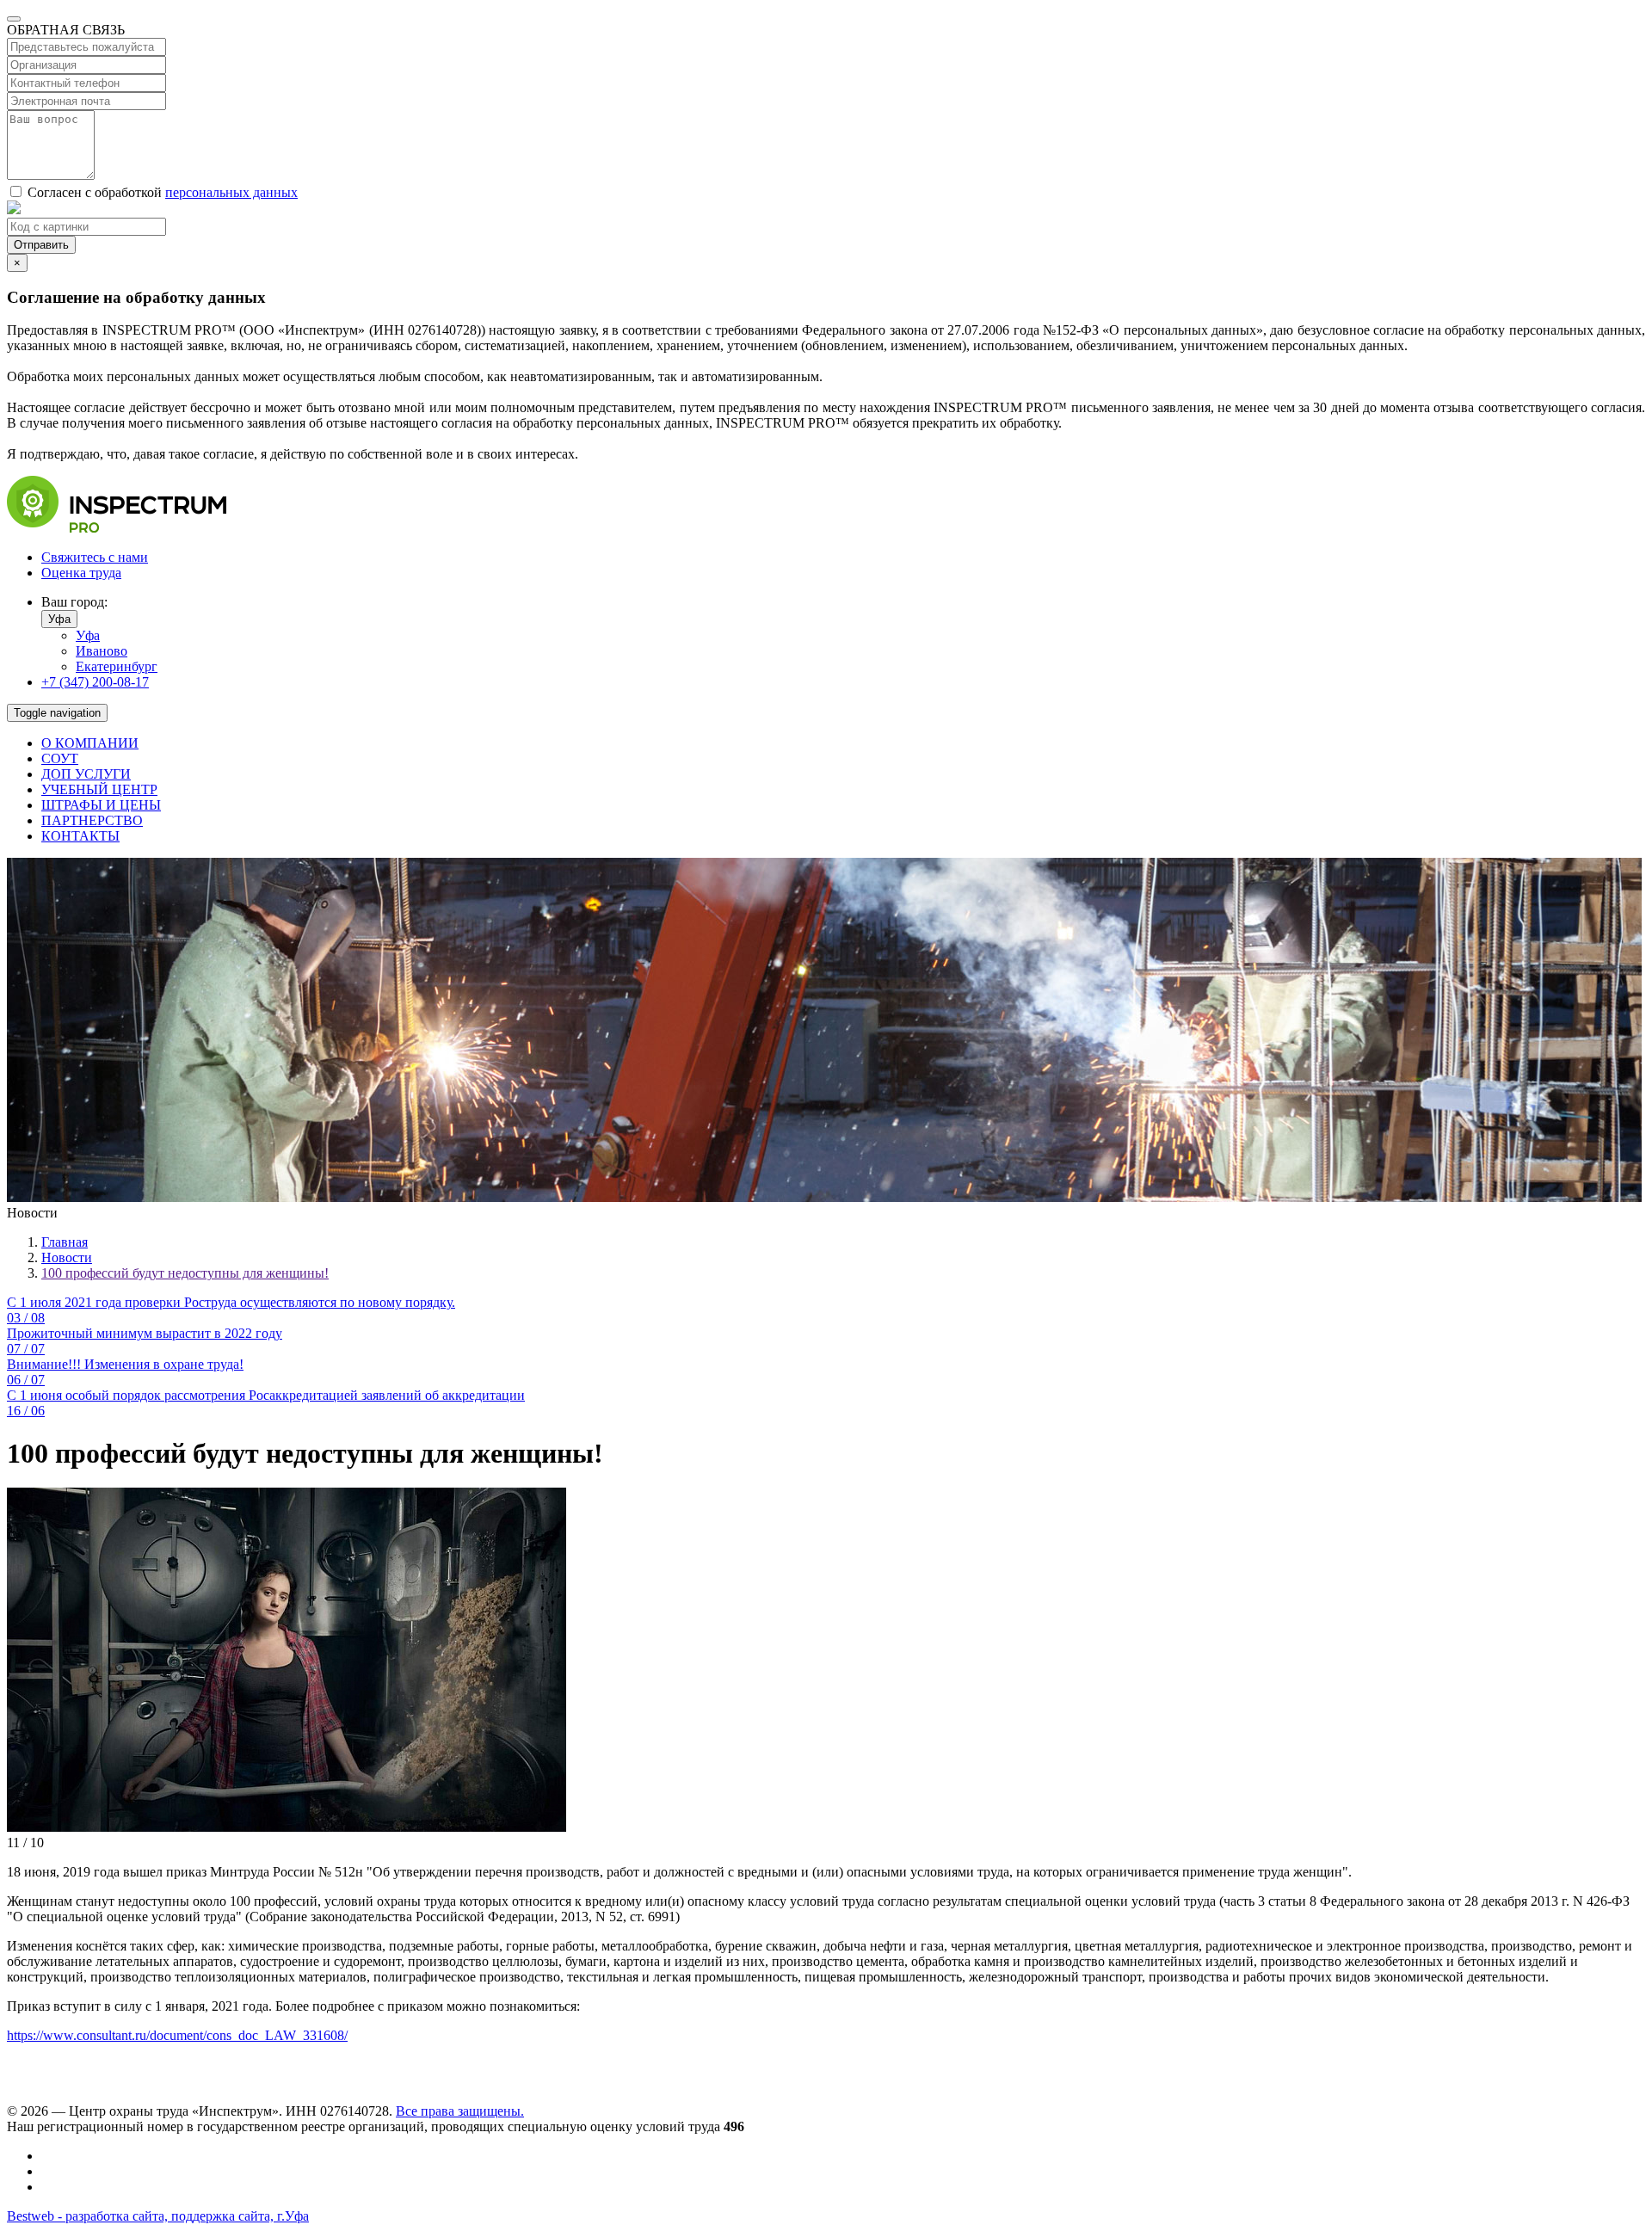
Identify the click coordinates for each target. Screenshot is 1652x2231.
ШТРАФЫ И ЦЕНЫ (101, 805)
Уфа (59, 619)
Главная (65, 1242)
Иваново (102, 651)
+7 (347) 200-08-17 (95, 682)
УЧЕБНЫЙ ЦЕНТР (99, 789)
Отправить (41, 245)
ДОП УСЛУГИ (86, 774)
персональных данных (231, 192)
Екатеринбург (117, 666)
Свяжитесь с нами (95, 557)
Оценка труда (81, 573)
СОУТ (60, 758)
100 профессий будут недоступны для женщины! (185, 1273)
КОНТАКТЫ (80, 836)
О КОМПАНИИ (90, 743)
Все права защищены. (460, 2111)
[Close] (14, 19)
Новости (67, 1257)
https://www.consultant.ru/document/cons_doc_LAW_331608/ (177, 2035)
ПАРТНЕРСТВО (92, 820)
